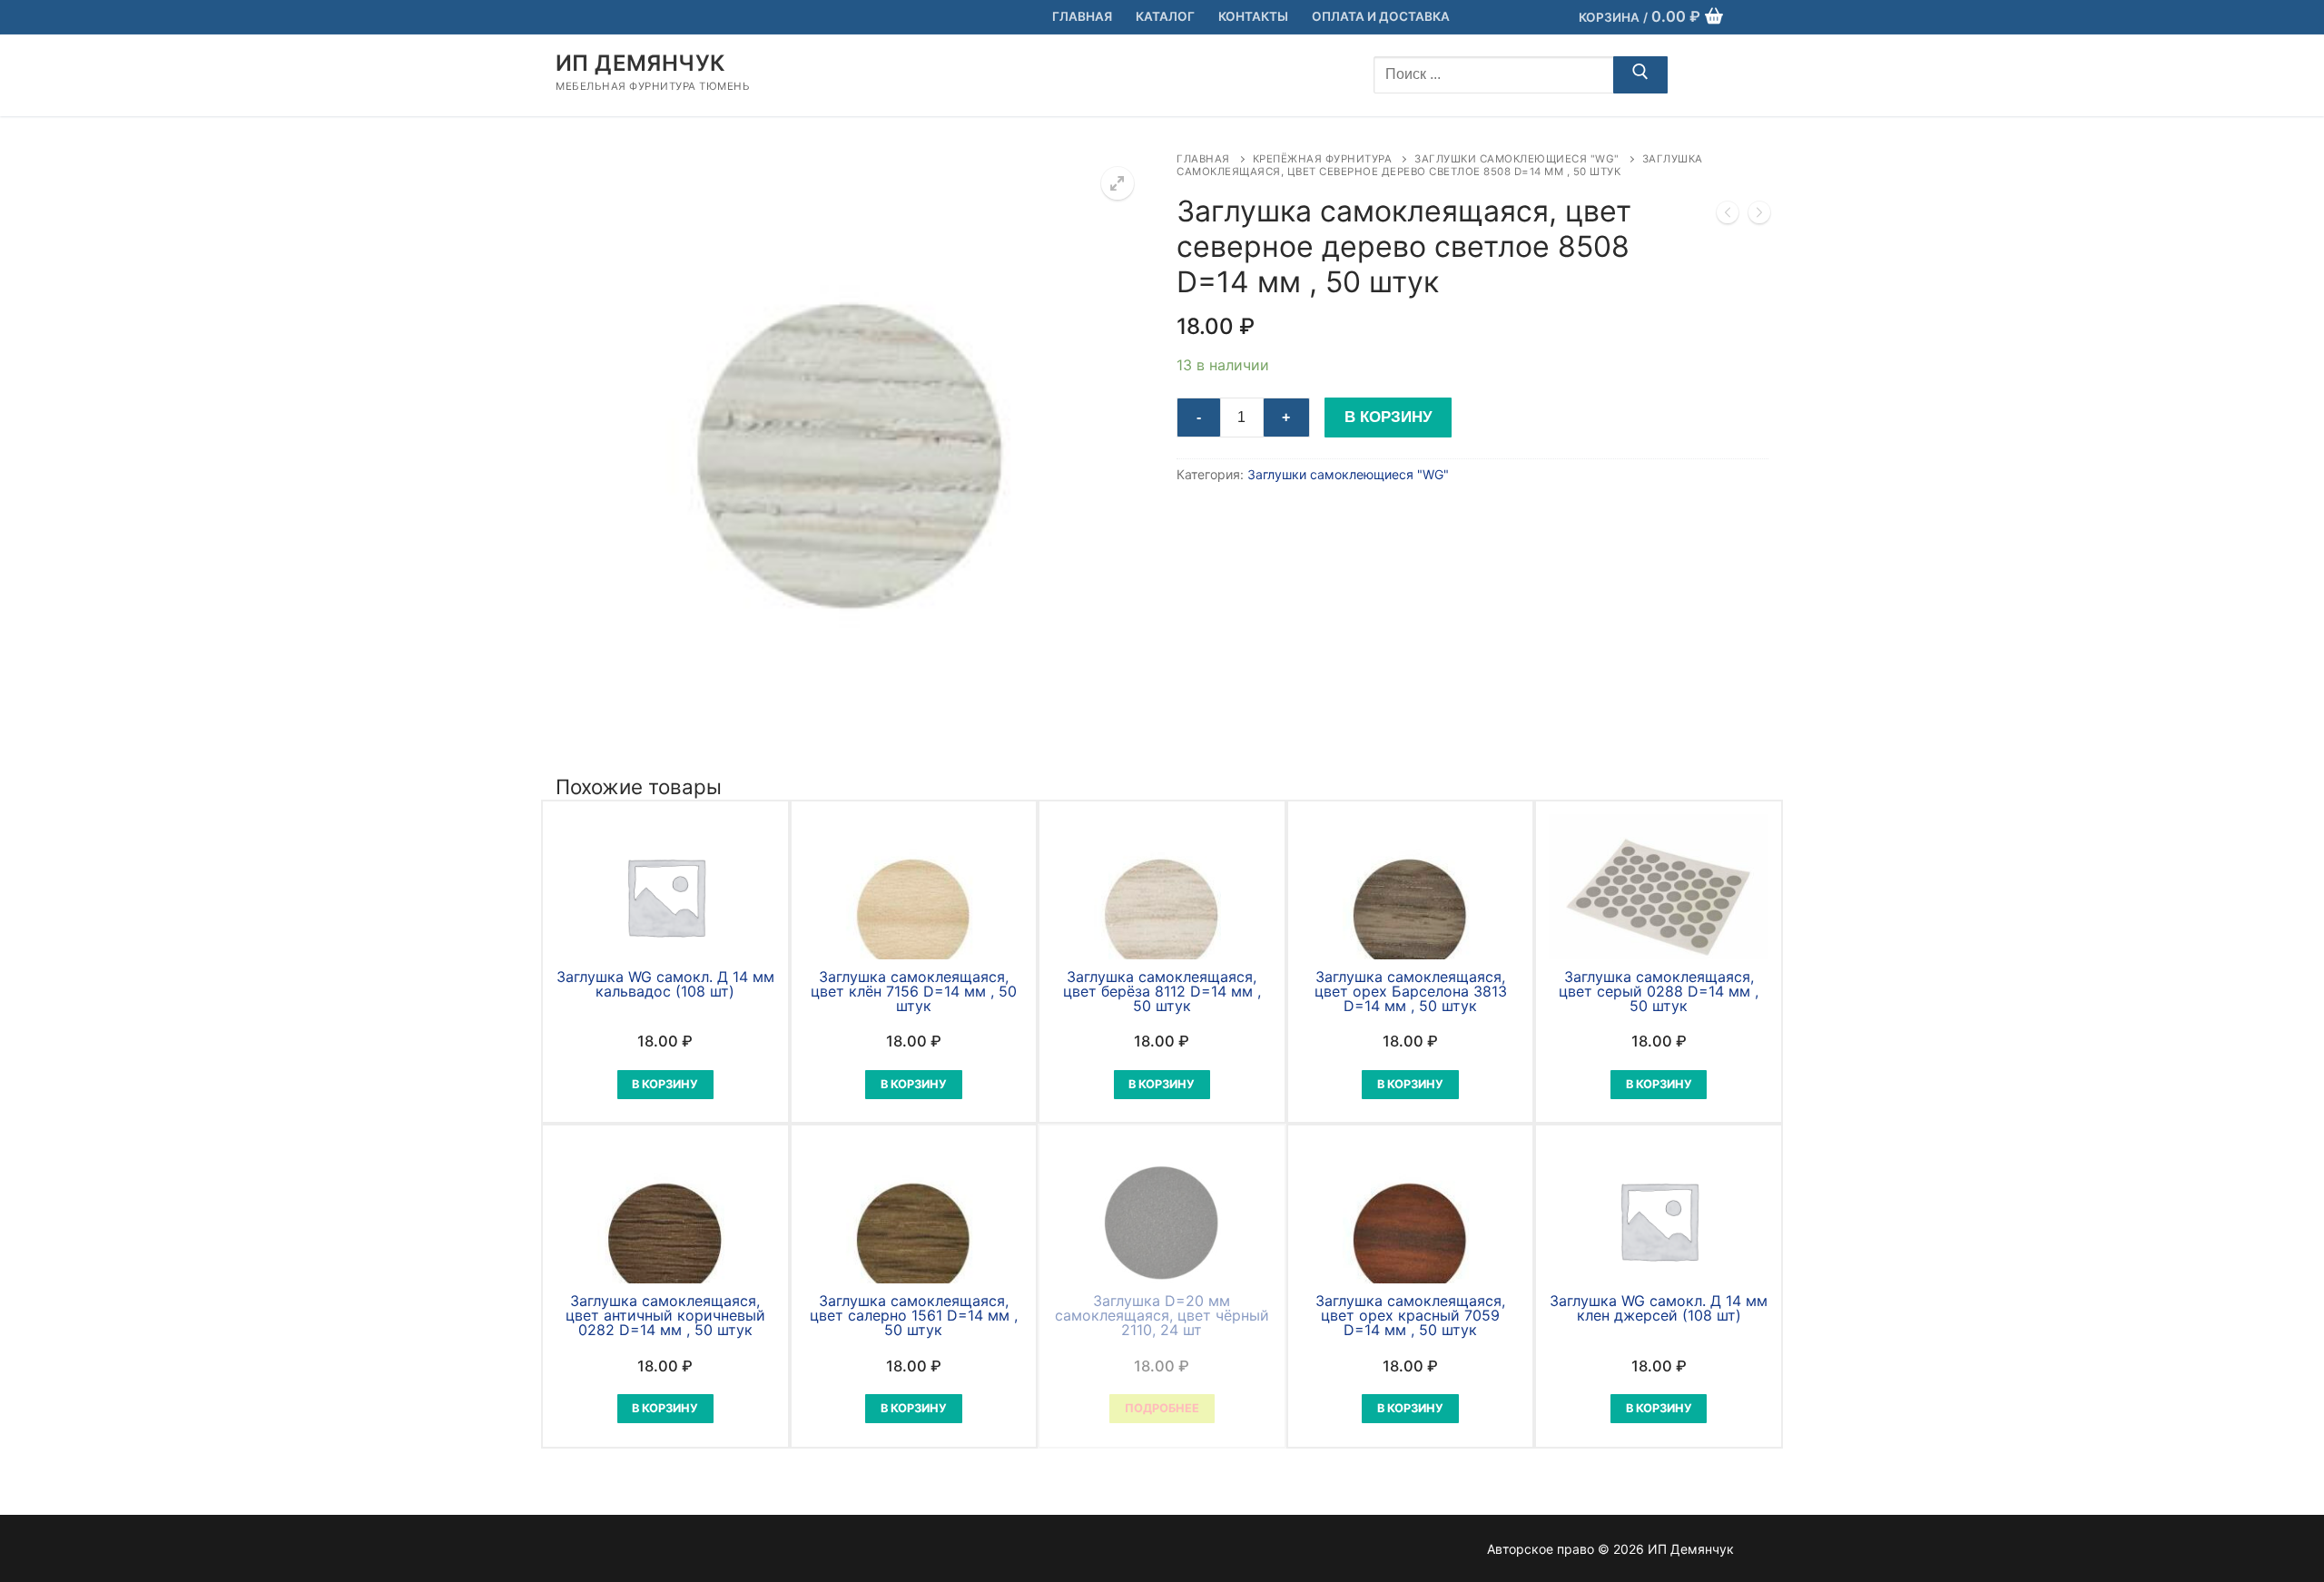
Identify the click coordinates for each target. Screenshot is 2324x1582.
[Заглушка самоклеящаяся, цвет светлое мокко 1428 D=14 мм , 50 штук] (1728, 216)
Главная (1203, 159)
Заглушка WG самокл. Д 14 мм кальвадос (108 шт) (665, 984)
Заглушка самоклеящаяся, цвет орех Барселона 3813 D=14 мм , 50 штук (1411, 991)
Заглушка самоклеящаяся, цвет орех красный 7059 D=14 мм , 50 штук (1410, 1315)
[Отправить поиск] (1640, 75)
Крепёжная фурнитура (1323, 159)
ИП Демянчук (640, 63)
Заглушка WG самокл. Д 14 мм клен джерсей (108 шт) (1659, 1308)
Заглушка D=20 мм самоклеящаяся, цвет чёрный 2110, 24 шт (1162, 1315)
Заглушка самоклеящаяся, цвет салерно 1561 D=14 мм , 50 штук (914, 1315)
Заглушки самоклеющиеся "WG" (1517, 159)
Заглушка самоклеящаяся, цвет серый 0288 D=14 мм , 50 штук (1659, 991)
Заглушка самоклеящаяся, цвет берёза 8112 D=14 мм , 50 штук (1162, 991)
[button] (1118, 183)
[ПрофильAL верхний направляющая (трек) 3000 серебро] (1759, 216)
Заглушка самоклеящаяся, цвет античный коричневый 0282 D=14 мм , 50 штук (665, 1315)
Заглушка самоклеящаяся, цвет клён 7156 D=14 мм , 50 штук (914, 991)
